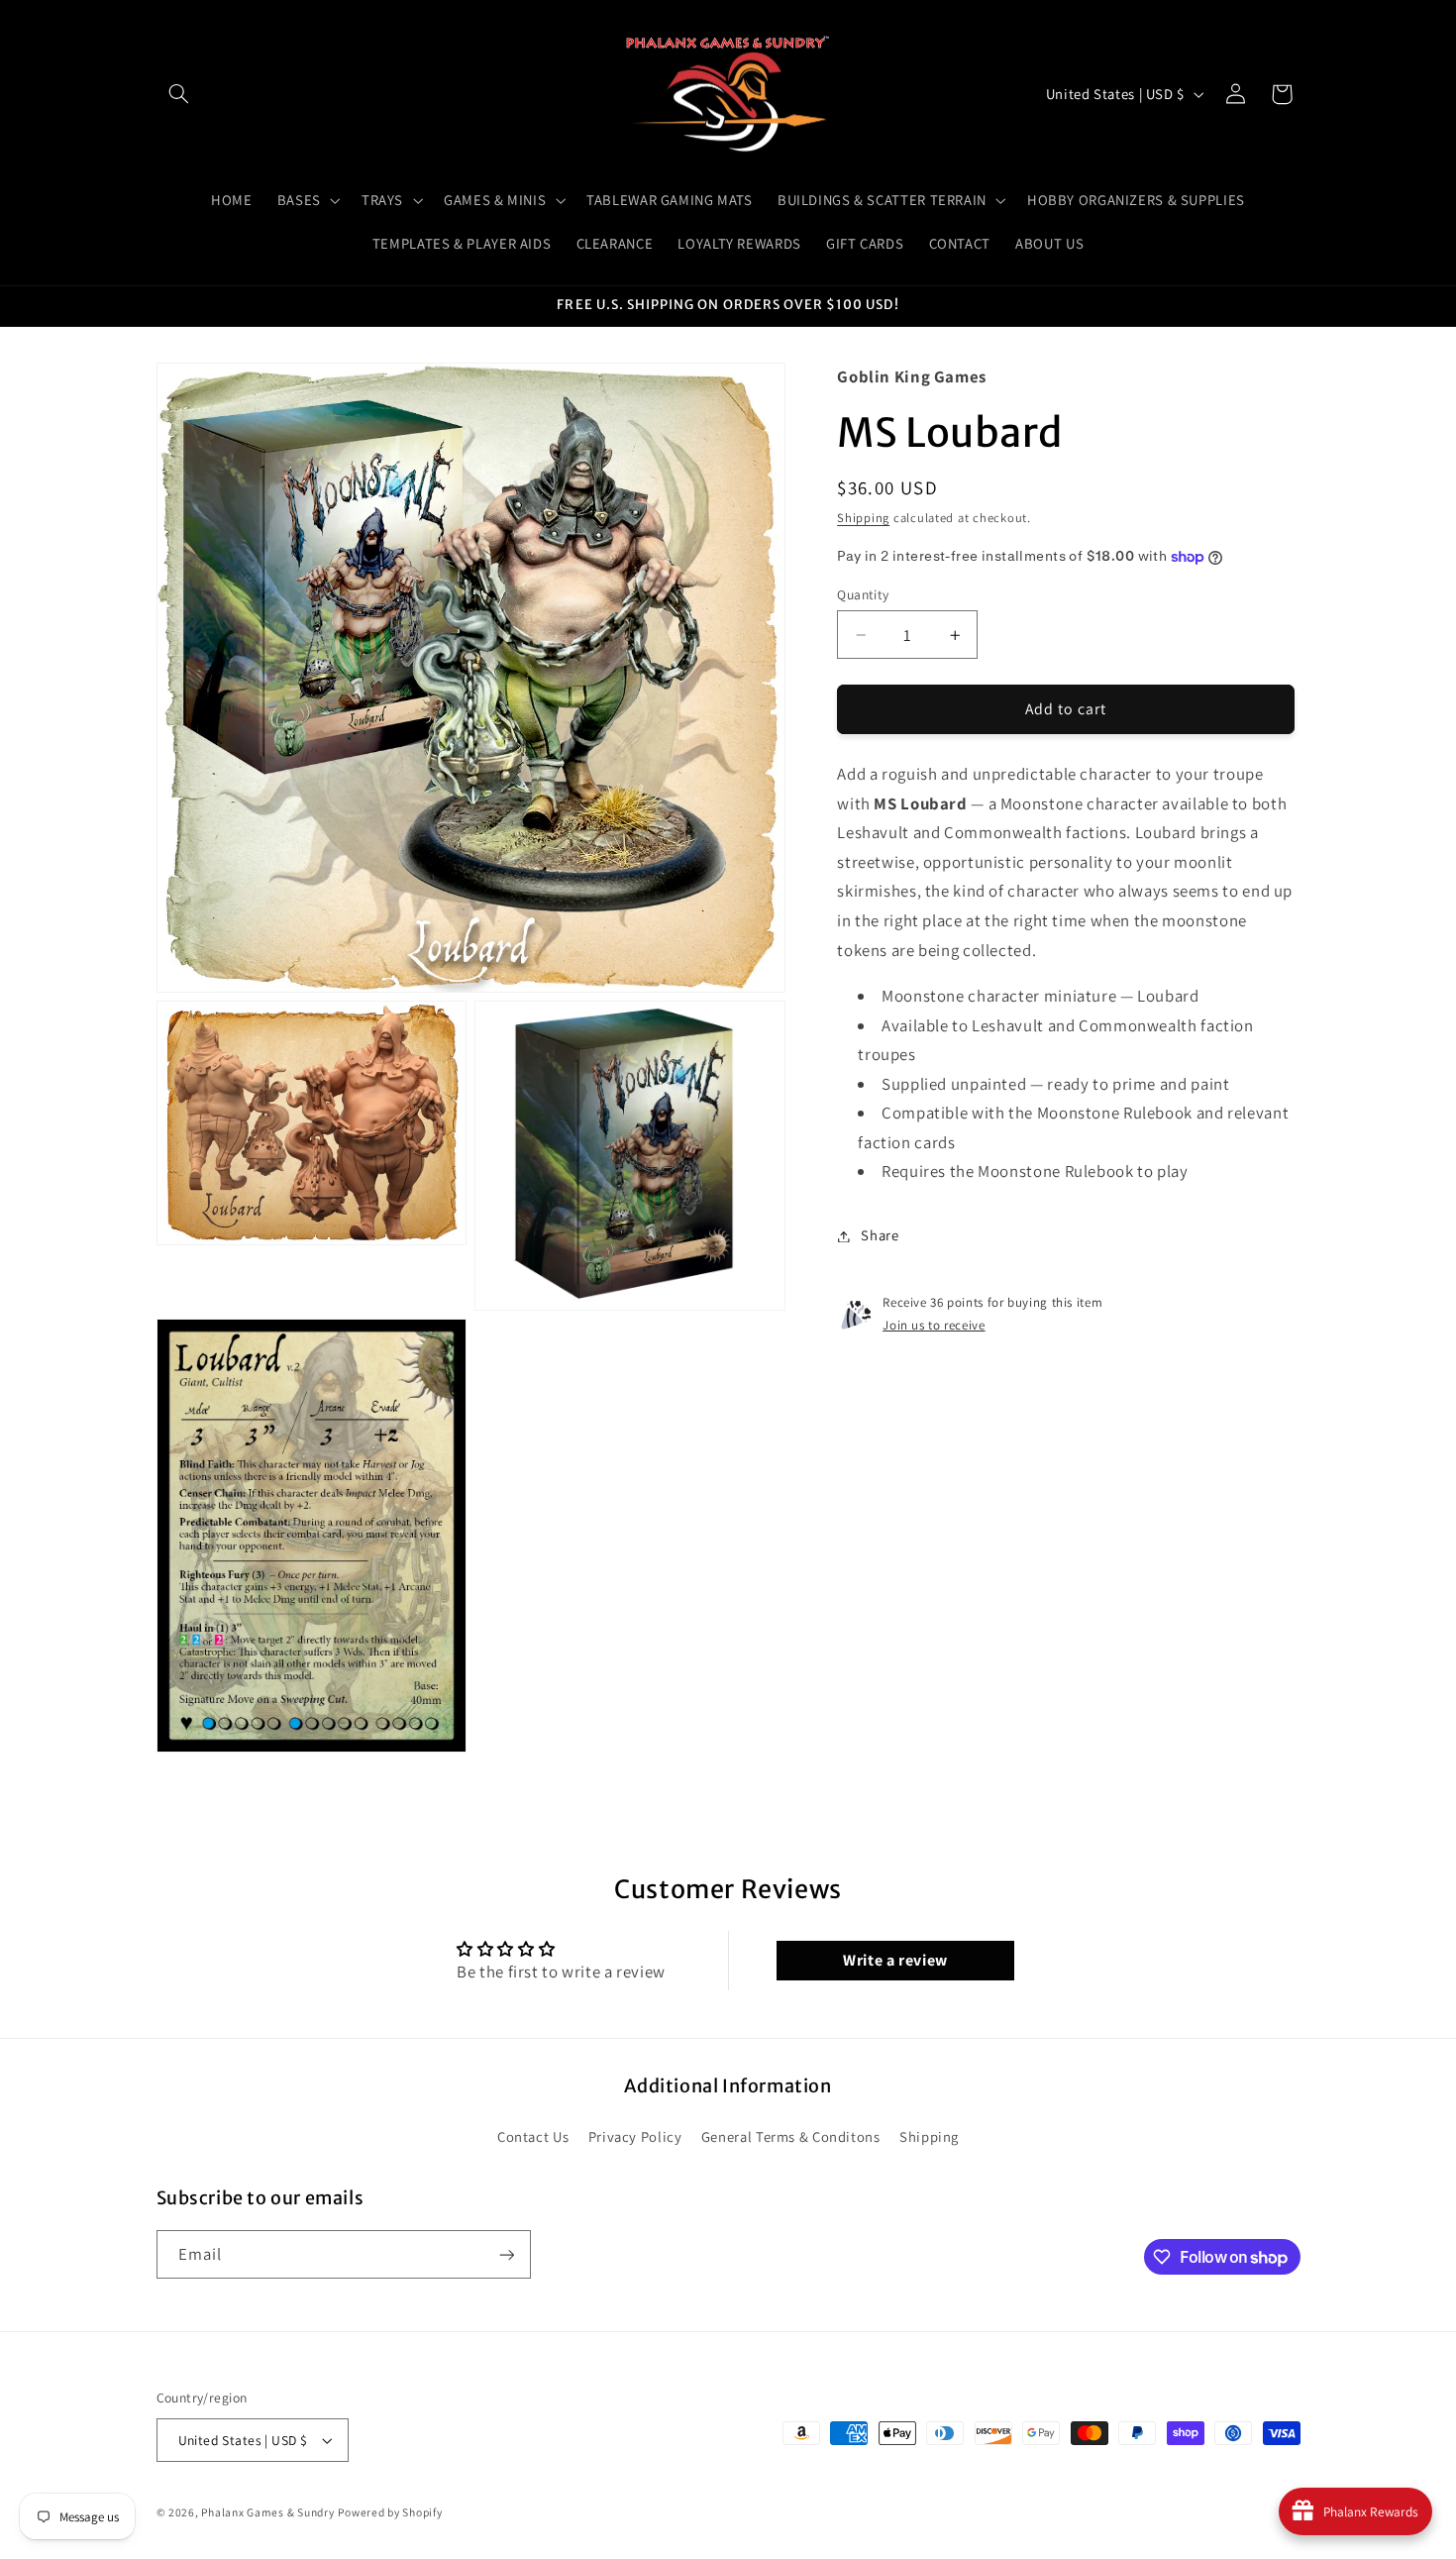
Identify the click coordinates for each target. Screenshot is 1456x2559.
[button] (179, 94)
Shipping (863, 519)
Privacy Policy (635, 2136)
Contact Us (533, 2136)
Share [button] (880, 1236)
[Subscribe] (506, 2254)
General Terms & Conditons (791, 2136)
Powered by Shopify (390, 2512)
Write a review (895, 1960)
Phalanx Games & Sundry (267, 2512)
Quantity (863, 594)
